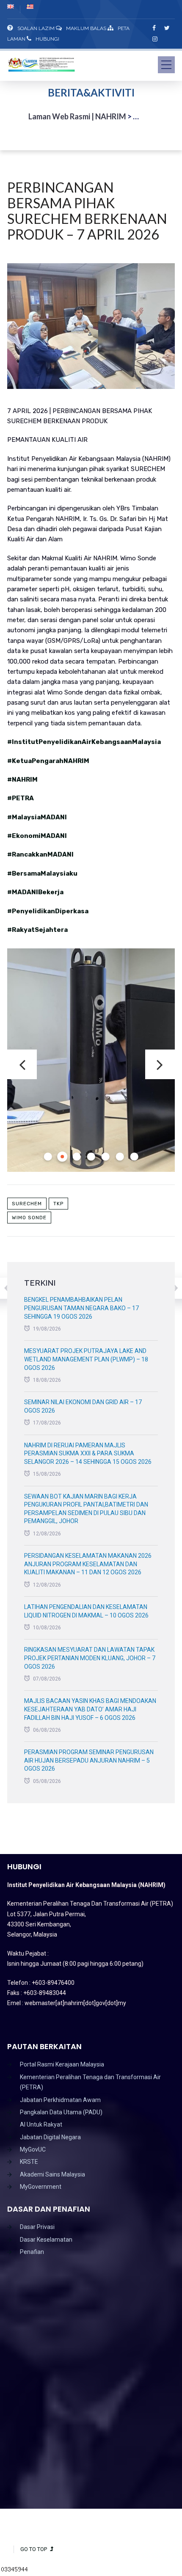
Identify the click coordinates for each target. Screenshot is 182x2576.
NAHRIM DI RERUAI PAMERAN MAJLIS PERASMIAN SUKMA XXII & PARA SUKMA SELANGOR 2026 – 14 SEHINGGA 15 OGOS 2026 (88, 1453)
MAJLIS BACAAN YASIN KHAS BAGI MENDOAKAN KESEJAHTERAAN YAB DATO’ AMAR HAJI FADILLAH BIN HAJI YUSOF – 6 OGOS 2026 (90, 1709)
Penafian (32, 2252)
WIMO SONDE (29, 1218)
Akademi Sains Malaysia (52, 2174)
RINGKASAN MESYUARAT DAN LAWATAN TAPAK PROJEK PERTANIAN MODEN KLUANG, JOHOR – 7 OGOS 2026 (90, 1658)
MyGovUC (33, 2149)
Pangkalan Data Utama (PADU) (61, 2112)
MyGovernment (41, 2187)
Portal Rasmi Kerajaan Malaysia (62, 2064)
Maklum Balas (86, 28)
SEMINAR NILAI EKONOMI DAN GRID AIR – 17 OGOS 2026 (83, 1406)
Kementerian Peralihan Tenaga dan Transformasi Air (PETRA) (90, 2082)
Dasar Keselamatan (46, 2240)
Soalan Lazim (36, 28)
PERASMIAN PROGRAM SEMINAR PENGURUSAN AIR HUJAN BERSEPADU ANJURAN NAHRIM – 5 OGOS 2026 (89, 1760)
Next (160, 1064)
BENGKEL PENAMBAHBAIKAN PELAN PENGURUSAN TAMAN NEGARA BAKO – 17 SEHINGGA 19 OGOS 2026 (81, 1308)
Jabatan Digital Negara (50, 2137)
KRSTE (29, 2162)
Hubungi (47, 39)
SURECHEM (27, 1204)
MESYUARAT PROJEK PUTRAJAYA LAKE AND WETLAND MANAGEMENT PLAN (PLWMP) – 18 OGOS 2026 (86, 1359)
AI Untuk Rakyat (41, 2124)
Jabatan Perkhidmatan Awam (60, 2100)
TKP (58, 1204)
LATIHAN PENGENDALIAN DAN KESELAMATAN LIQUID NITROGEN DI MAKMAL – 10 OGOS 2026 (86, 1611)
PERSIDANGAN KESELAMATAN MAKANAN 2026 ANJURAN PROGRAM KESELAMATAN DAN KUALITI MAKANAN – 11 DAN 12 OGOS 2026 (88, 1564)
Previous (22, 1064)
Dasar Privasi (37, 2227)
